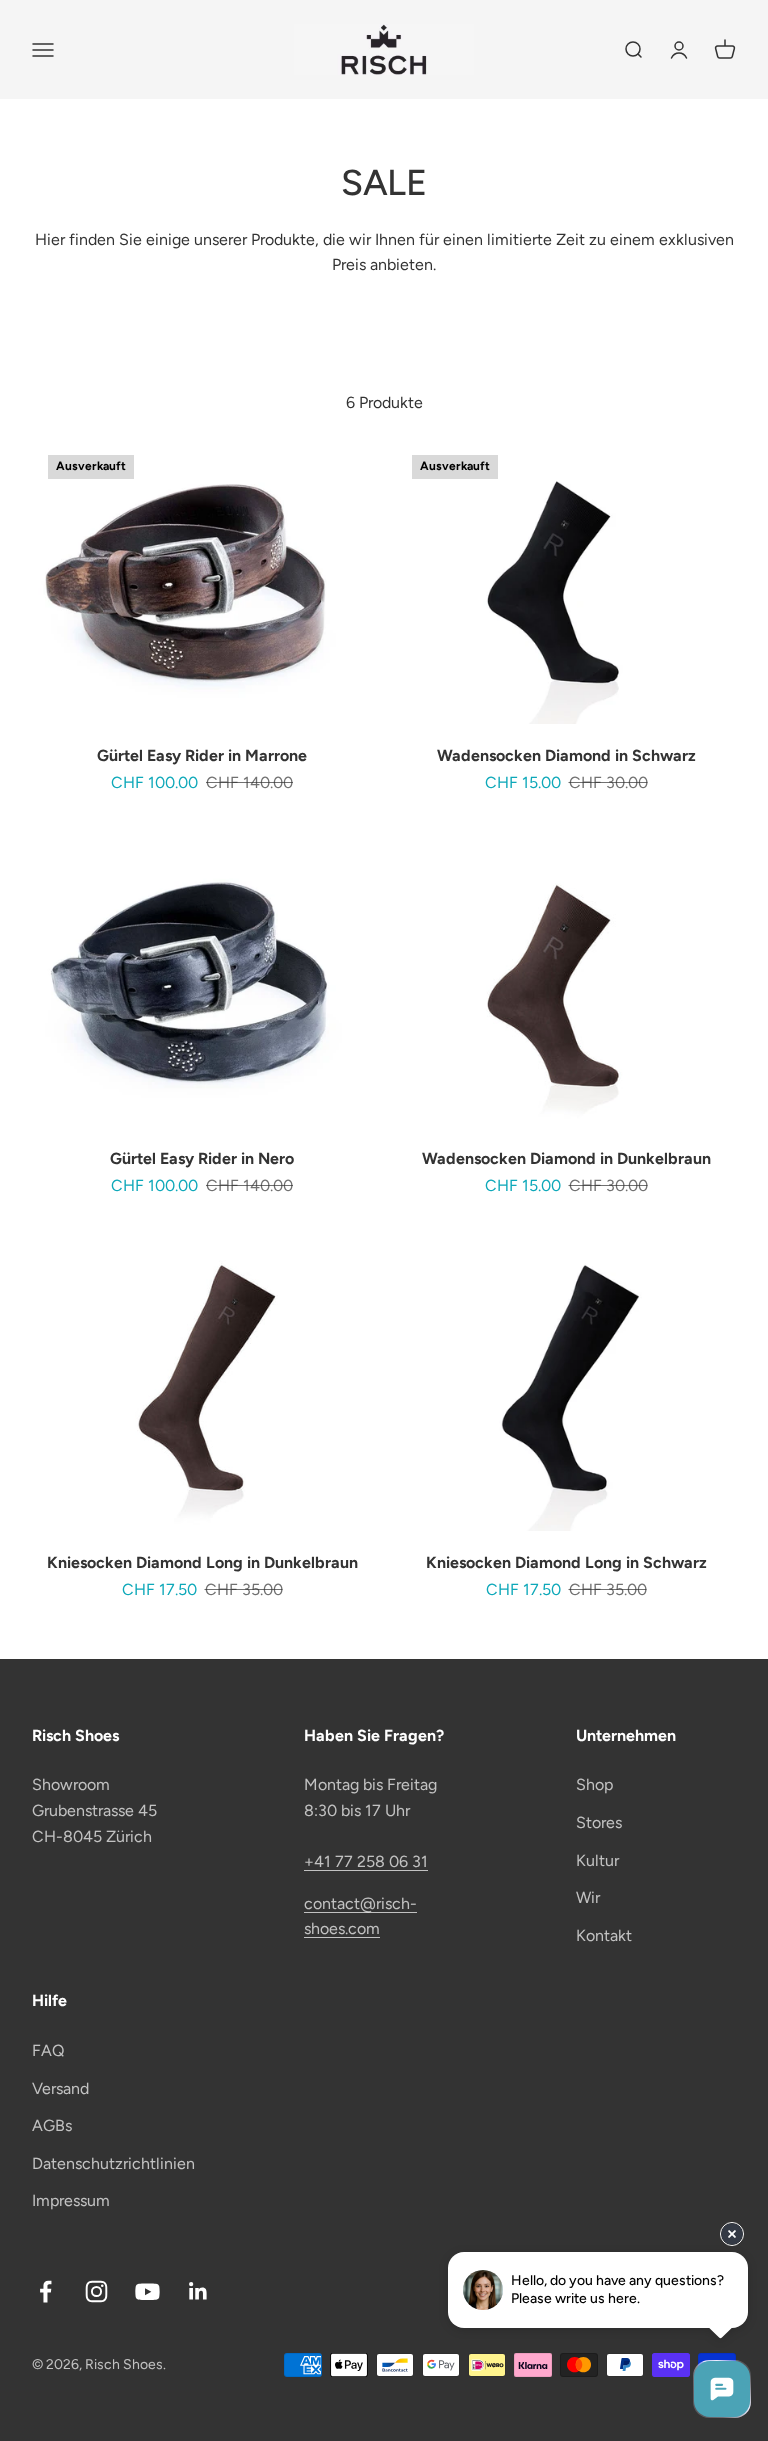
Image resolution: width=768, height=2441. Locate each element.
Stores (599, 1822)
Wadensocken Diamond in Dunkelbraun (566, 1158)
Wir (588, 1897)
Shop (594, 1784)
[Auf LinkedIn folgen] (198, 2291)
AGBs (52, 2125)
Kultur (597, 1860)
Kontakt (604, 1935)
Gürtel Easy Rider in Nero (202, 1158)
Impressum (71, 2200)
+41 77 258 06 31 (366, 1861)
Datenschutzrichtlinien (113, 2163)
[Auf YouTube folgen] (147, 2291)
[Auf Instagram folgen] (96, 2291)
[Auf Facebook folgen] (45, 2291)
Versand (60, 2088)
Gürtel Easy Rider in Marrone (202, 755)
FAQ (48, 2050)
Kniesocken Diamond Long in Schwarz (566, 1562)
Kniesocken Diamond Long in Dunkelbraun (202, 1562)
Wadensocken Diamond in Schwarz (566, 755)
